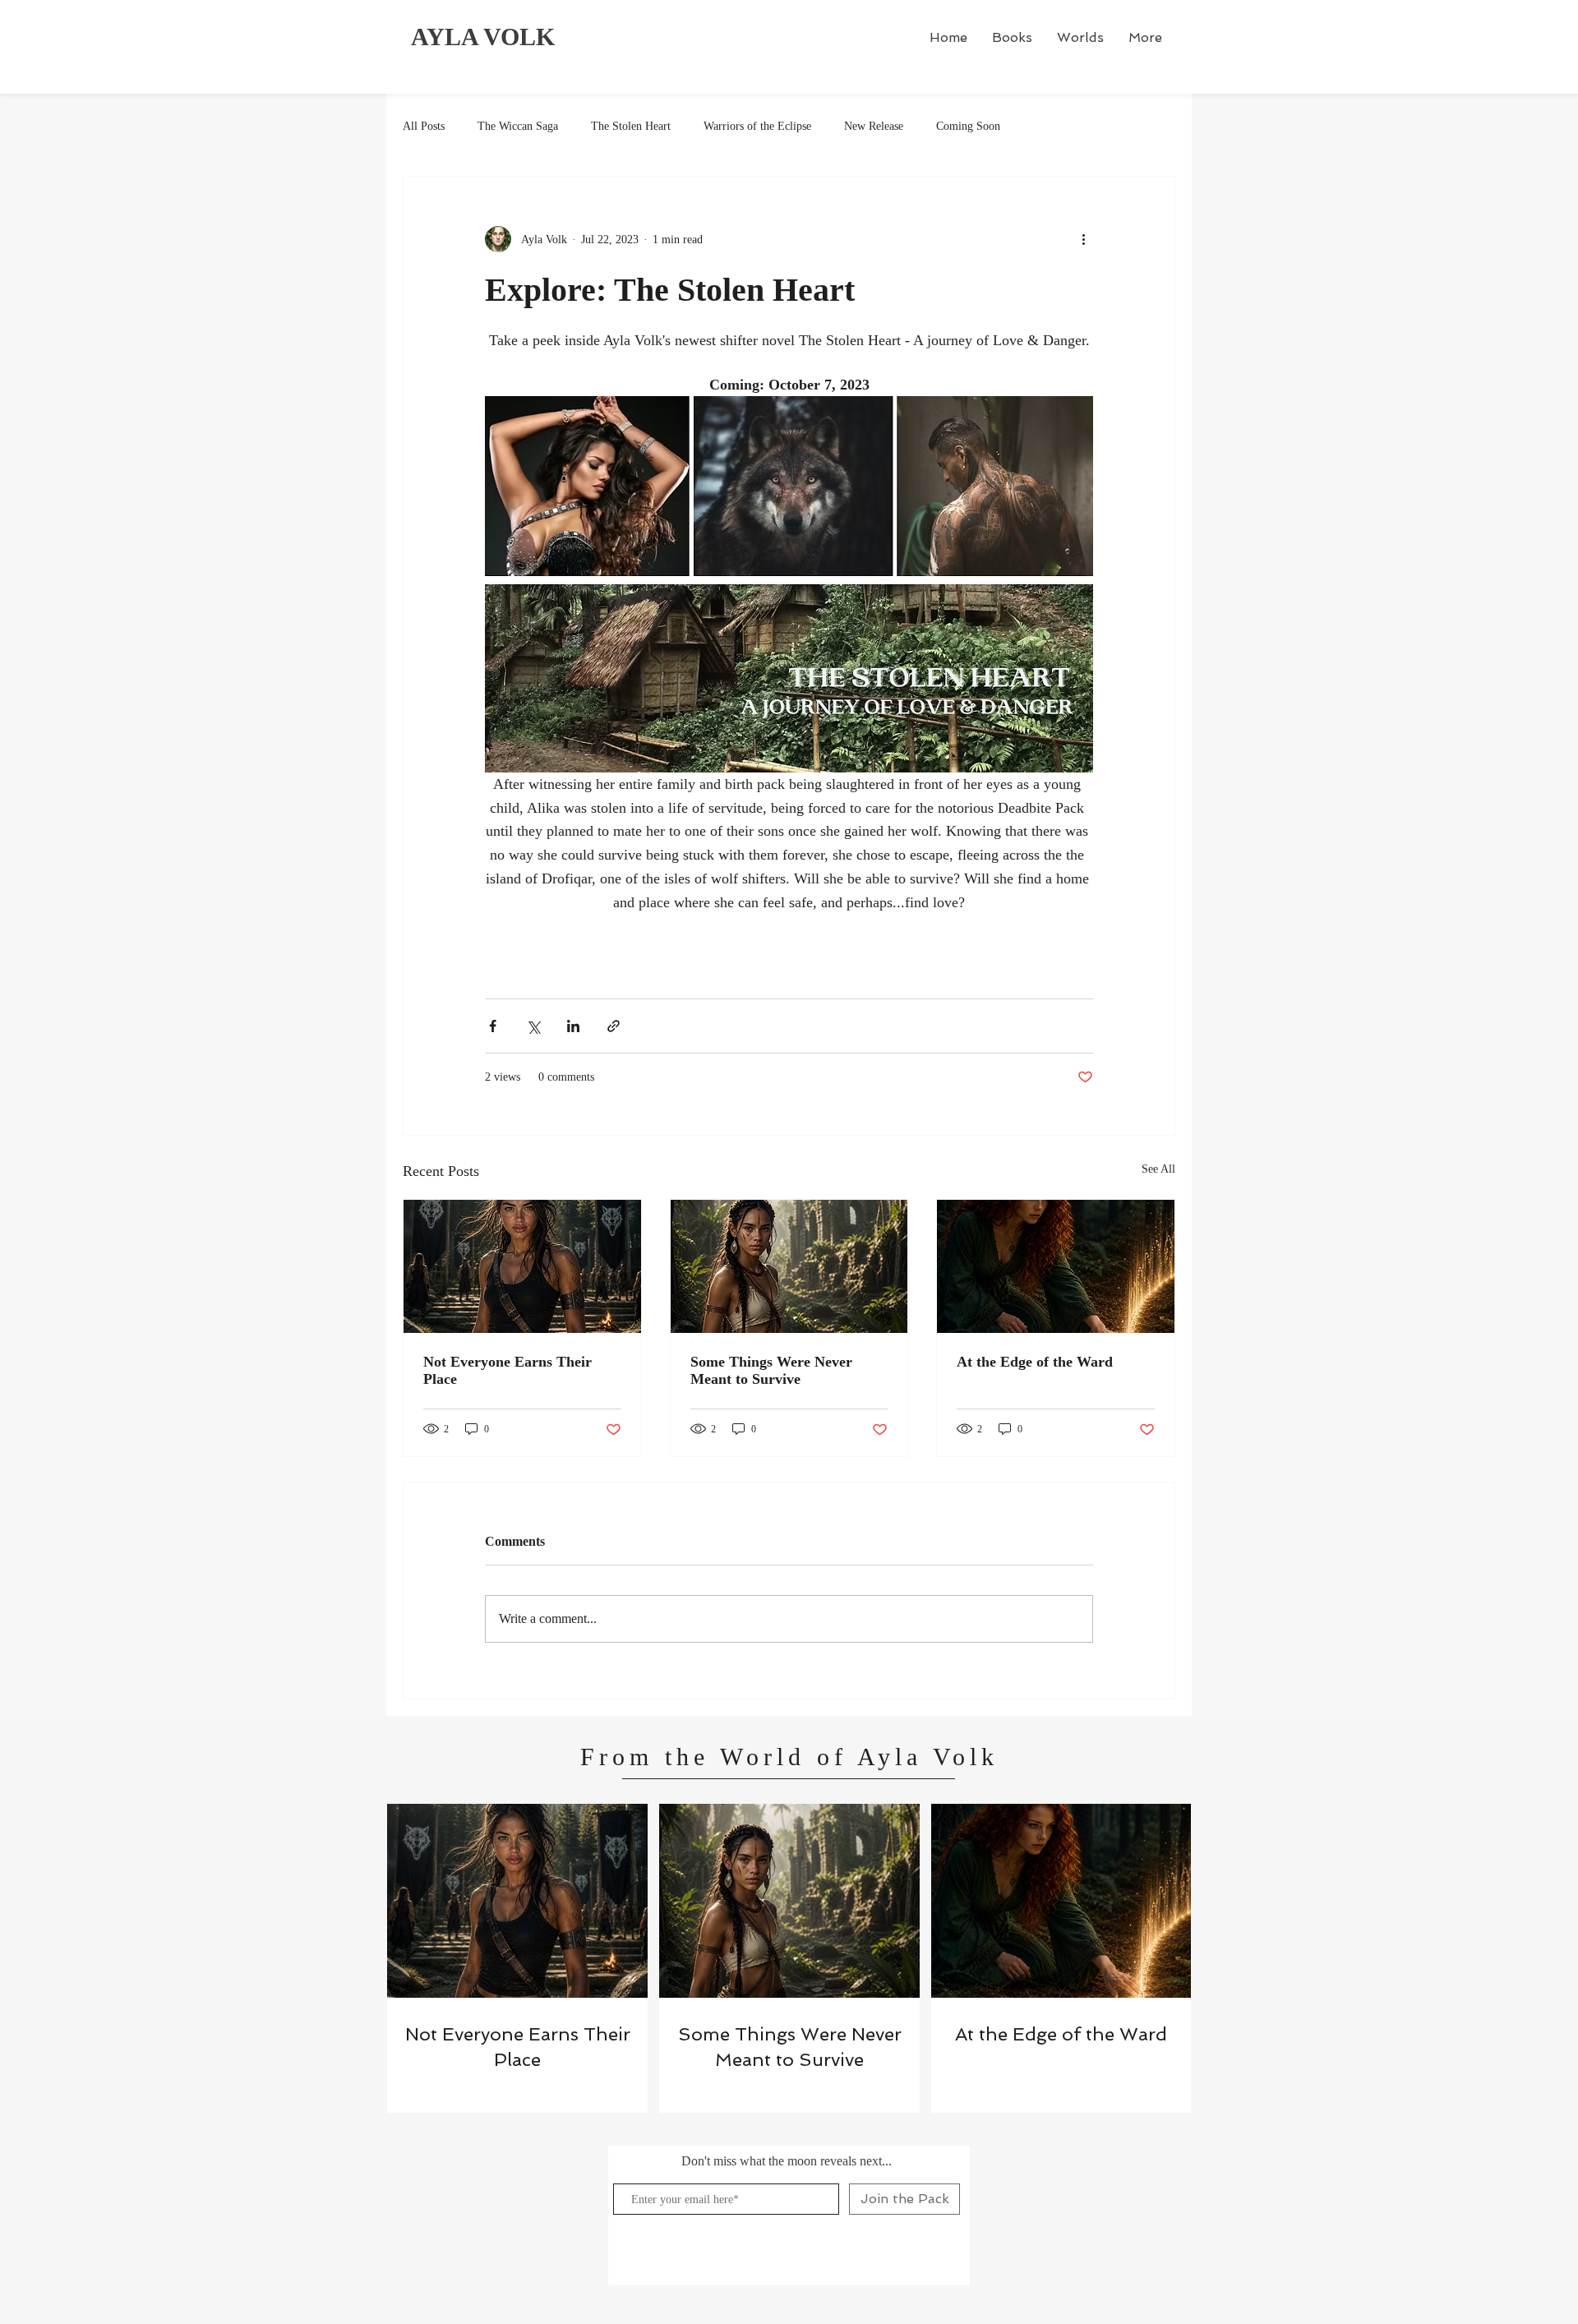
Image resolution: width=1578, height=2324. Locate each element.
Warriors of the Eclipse (757, 126)
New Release (874, 126)
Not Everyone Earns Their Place (508, 1370)
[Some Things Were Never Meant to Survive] (789, 1266)
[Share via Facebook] (493, 1026)
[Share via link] (614, 1026)
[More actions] (1083, 239)
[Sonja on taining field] (522, 1266)
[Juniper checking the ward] (1056, 1266)
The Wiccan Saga (518, 126)
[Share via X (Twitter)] (533, 1026)
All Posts (424, 126)
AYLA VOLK (483, 37)
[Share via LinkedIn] (573, 1026)
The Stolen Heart (631, 126)
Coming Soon (968, 126)
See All (1158, 1169)
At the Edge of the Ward (1035, 1362)
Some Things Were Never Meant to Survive (771, 1370)
